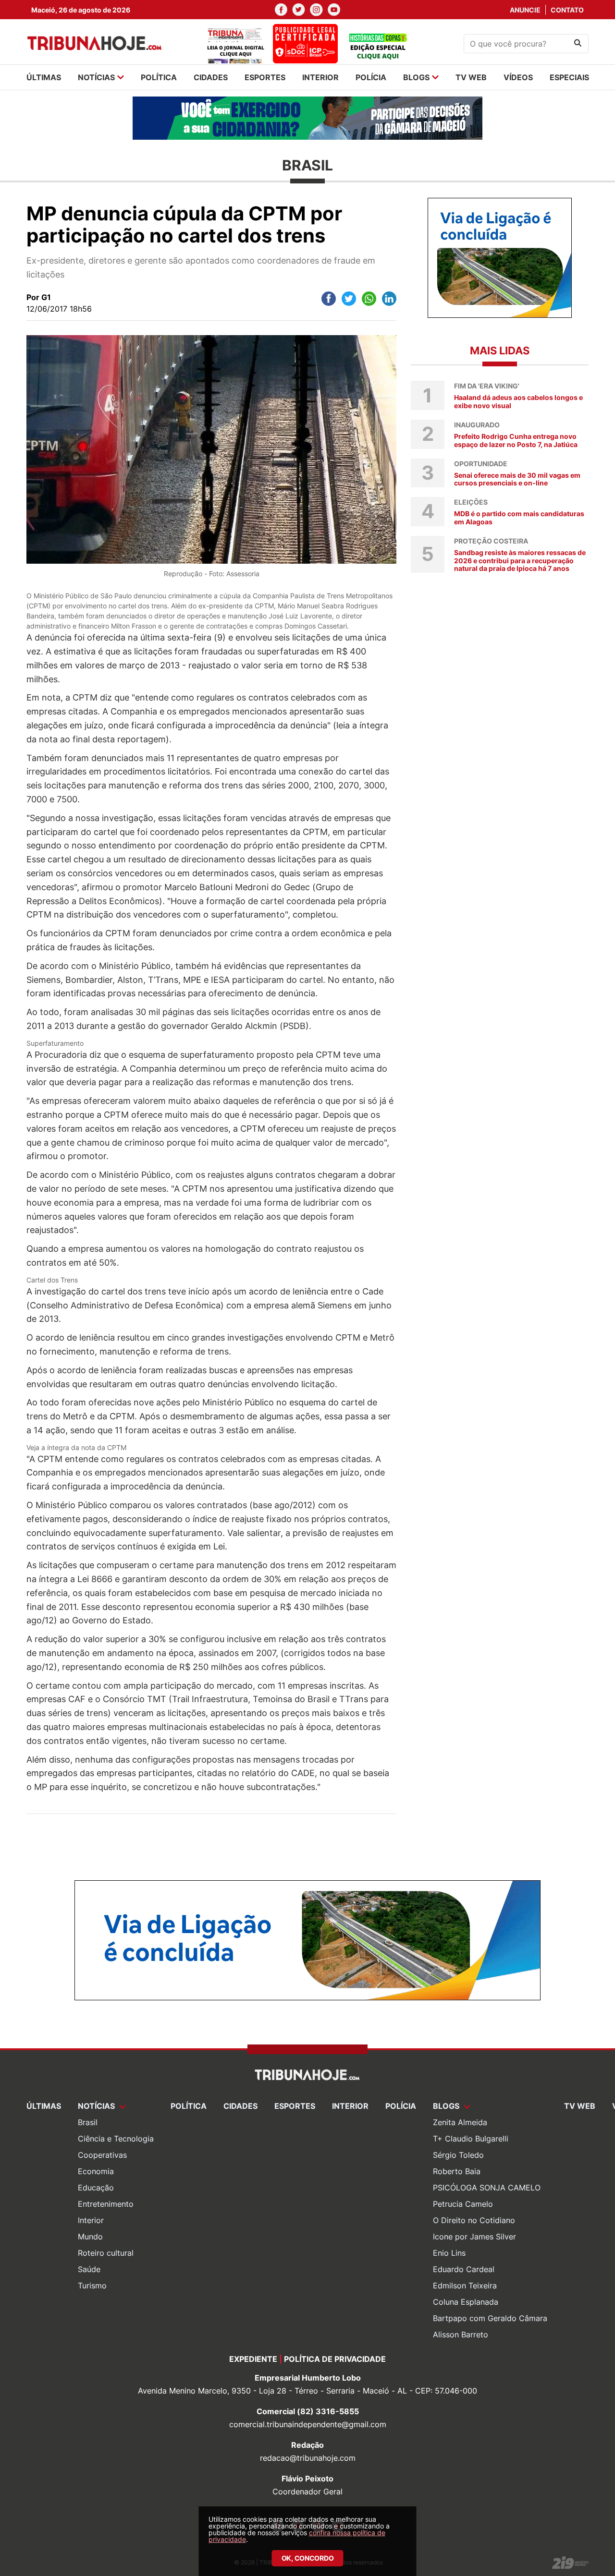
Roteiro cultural (106, 2253)
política (159, 77)
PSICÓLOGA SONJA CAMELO (487, 2188)
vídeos (518, 77)
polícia (371, 77)
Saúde (89, 2269)
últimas (44, 77)
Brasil (88, 2122)
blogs (416, 77)
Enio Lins (449, 2253)
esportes (265, 77)
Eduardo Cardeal (464, 2269)
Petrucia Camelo (463, 2204)
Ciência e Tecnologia (116, 2139)
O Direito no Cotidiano (474, 2220)
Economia (96, 2171)
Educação (96, 2188)
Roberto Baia (457, 2171)
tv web (471, 77)
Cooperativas (102, 2155)
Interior (91, 2220)
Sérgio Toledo (458, 2155)
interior (320, 77)
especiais (569, 77)
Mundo (90, 2237)
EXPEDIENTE (253, 2359)
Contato (567, 10)
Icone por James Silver (474, 2237)
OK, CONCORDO (308, 2558)
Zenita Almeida (460, 2122)
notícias (96, 77)
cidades (211, 77)
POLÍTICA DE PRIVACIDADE (335, 2359)
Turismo (92, 2286)
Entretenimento (106, 2204)
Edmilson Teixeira (465, 2286)
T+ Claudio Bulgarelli (471, 2139)
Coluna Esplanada (466, 2302)
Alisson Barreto (461, 2334)
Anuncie (525, 10)
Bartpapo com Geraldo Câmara (490, 2318)
